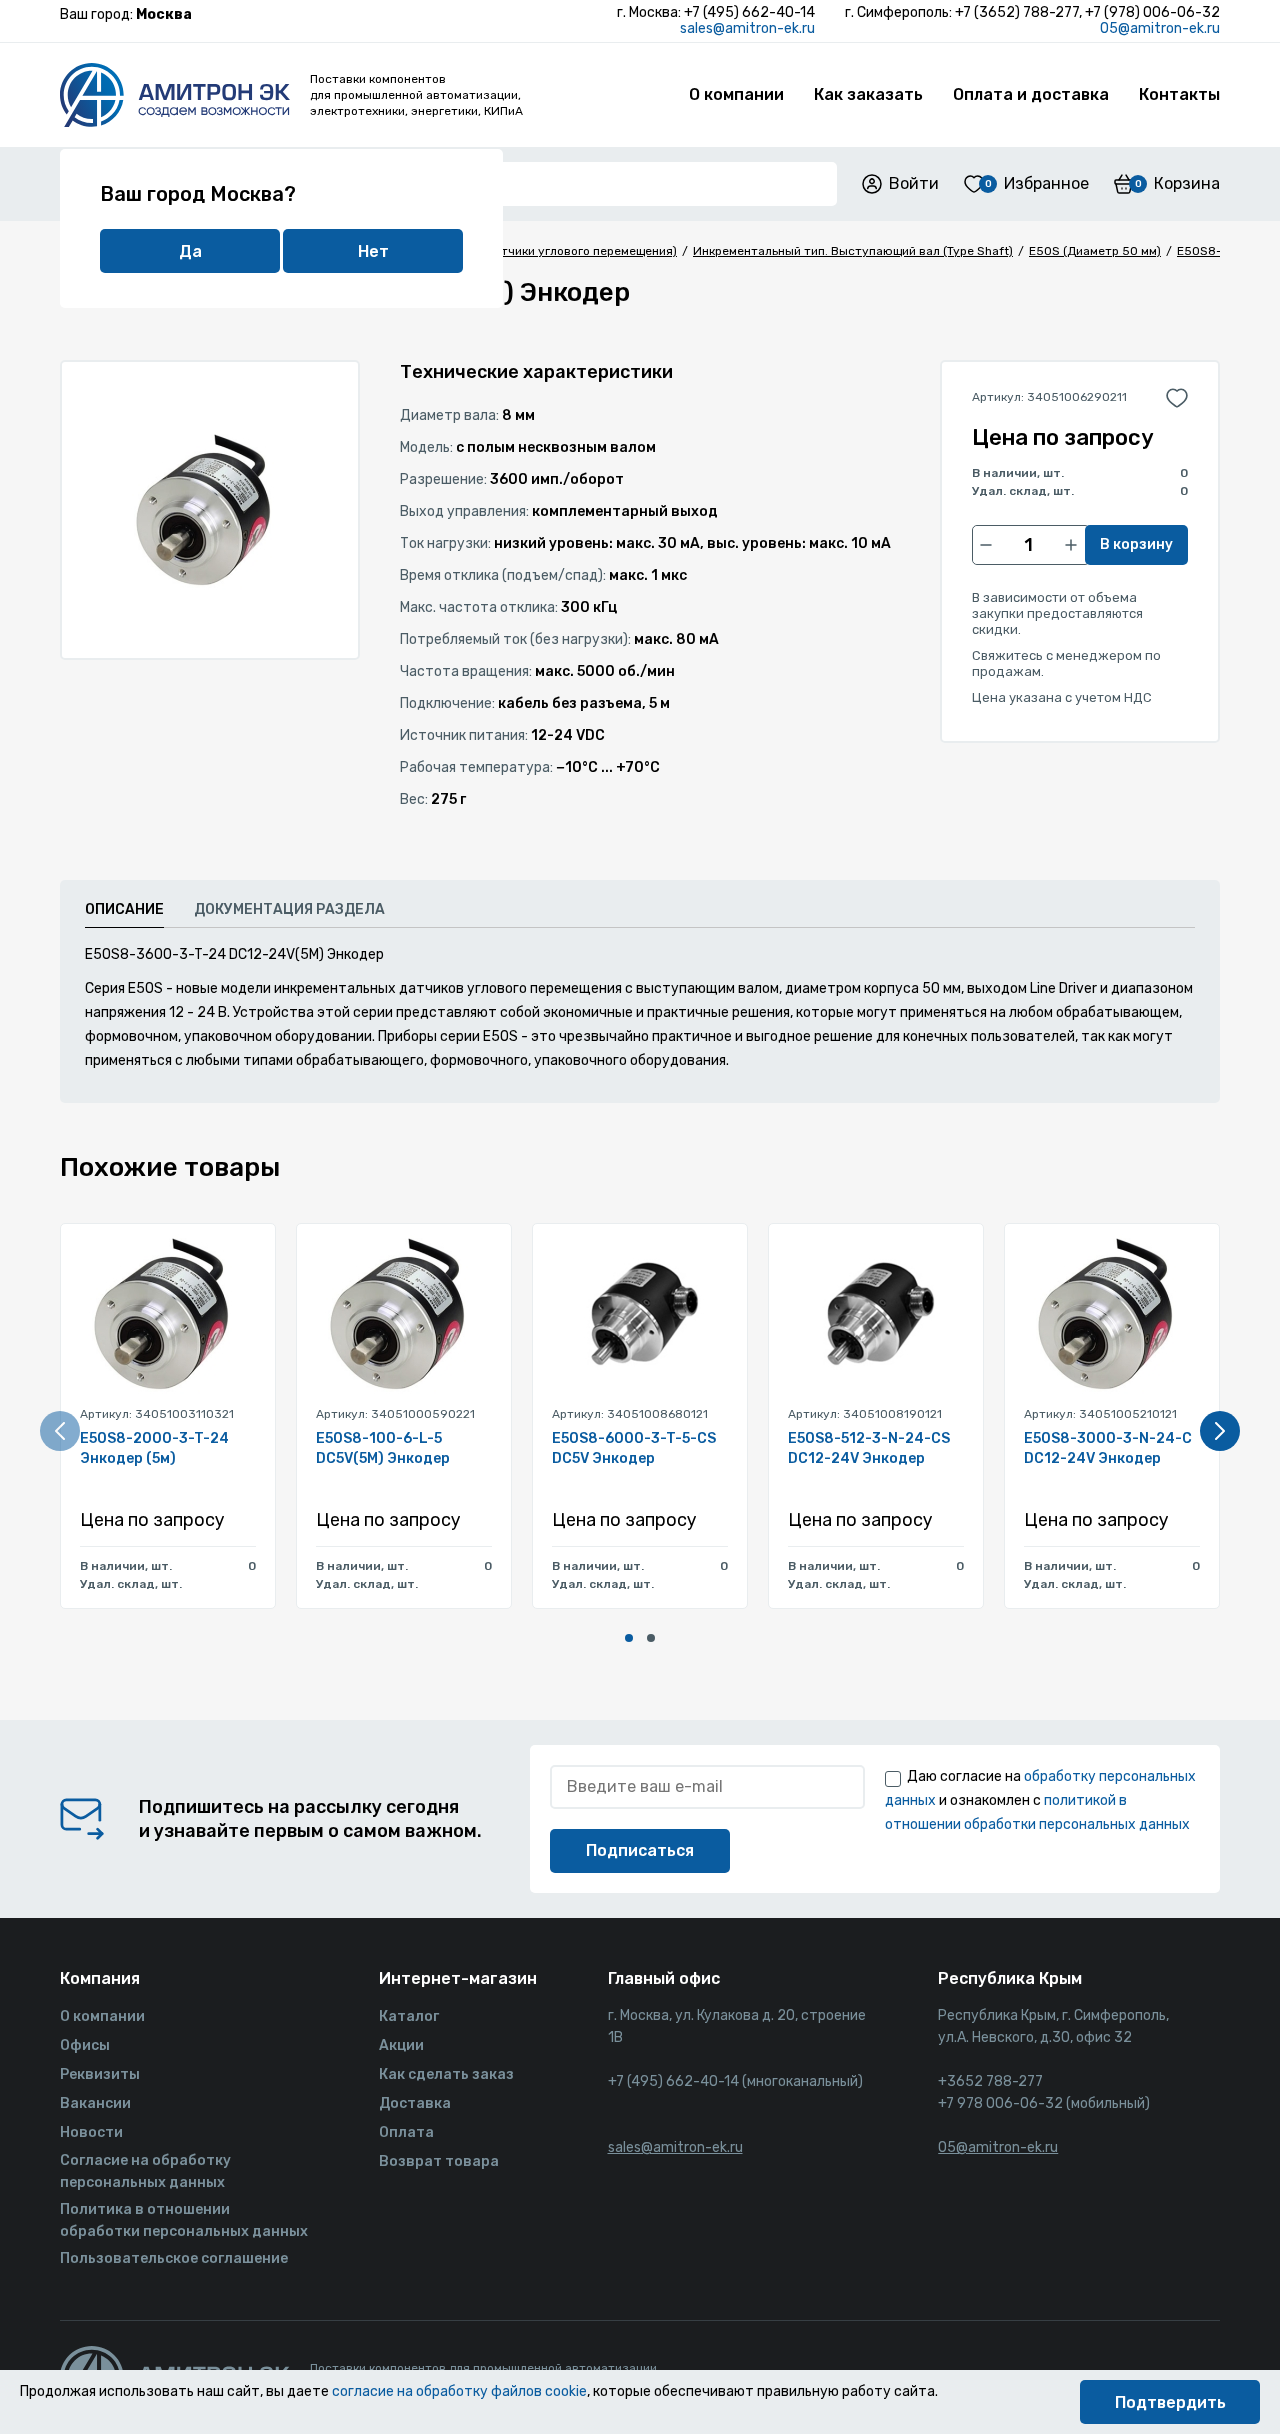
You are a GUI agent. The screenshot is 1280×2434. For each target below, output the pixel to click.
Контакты (1179, 94)
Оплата (406, 2132)
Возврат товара (439, 2161)
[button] (629, 1638)
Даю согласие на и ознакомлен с (1040, 1800)
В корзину (1136, 544)
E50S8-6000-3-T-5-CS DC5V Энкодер (634, 1448)
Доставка (415, 2103)
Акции (401, 2045)
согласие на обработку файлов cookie (459, 2391)
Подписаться (640, 1850)
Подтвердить (1170, 2402)
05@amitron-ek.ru (1160, 28)
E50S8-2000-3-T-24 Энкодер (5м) (154, 1448)
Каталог (409, 2016)
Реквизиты (100, 2074)
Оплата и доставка (1031, 94)
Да (190, 251)
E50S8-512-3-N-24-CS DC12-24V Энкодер (869, 1448)
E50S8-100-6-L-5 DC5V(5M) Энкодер (383, 1448)
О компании (736, 94)
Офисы (85, 2045)
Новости (91, 2132)
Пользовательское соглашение (174, 2258)
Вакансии (95, 2103)
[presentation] (60, 1431)
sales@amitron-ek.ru (747, 28)
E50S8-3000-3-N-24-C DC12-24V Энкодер (1108, 1448)
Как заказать (868, 94)
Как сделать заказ (446, 2074)
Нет (373, 251)
